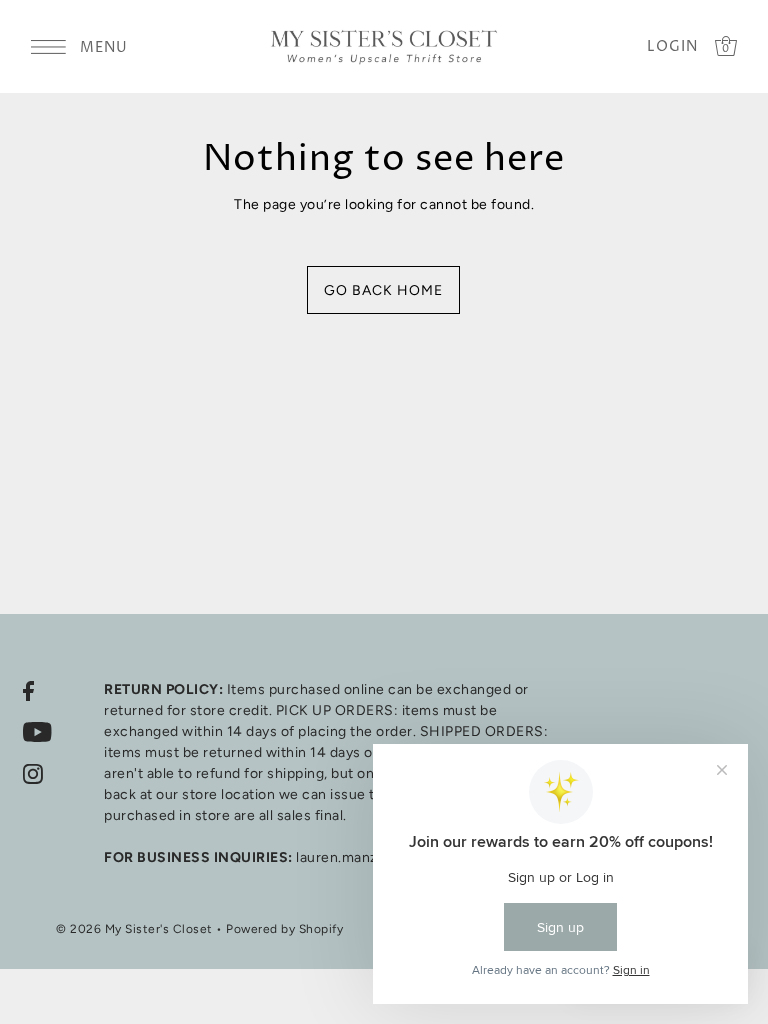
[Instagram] (33, 773)
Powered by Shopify (284, 929)
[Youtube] (37, 732)
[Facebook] (28, 690)
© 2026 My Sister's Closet (134, 929)
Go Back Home (383, 290)
